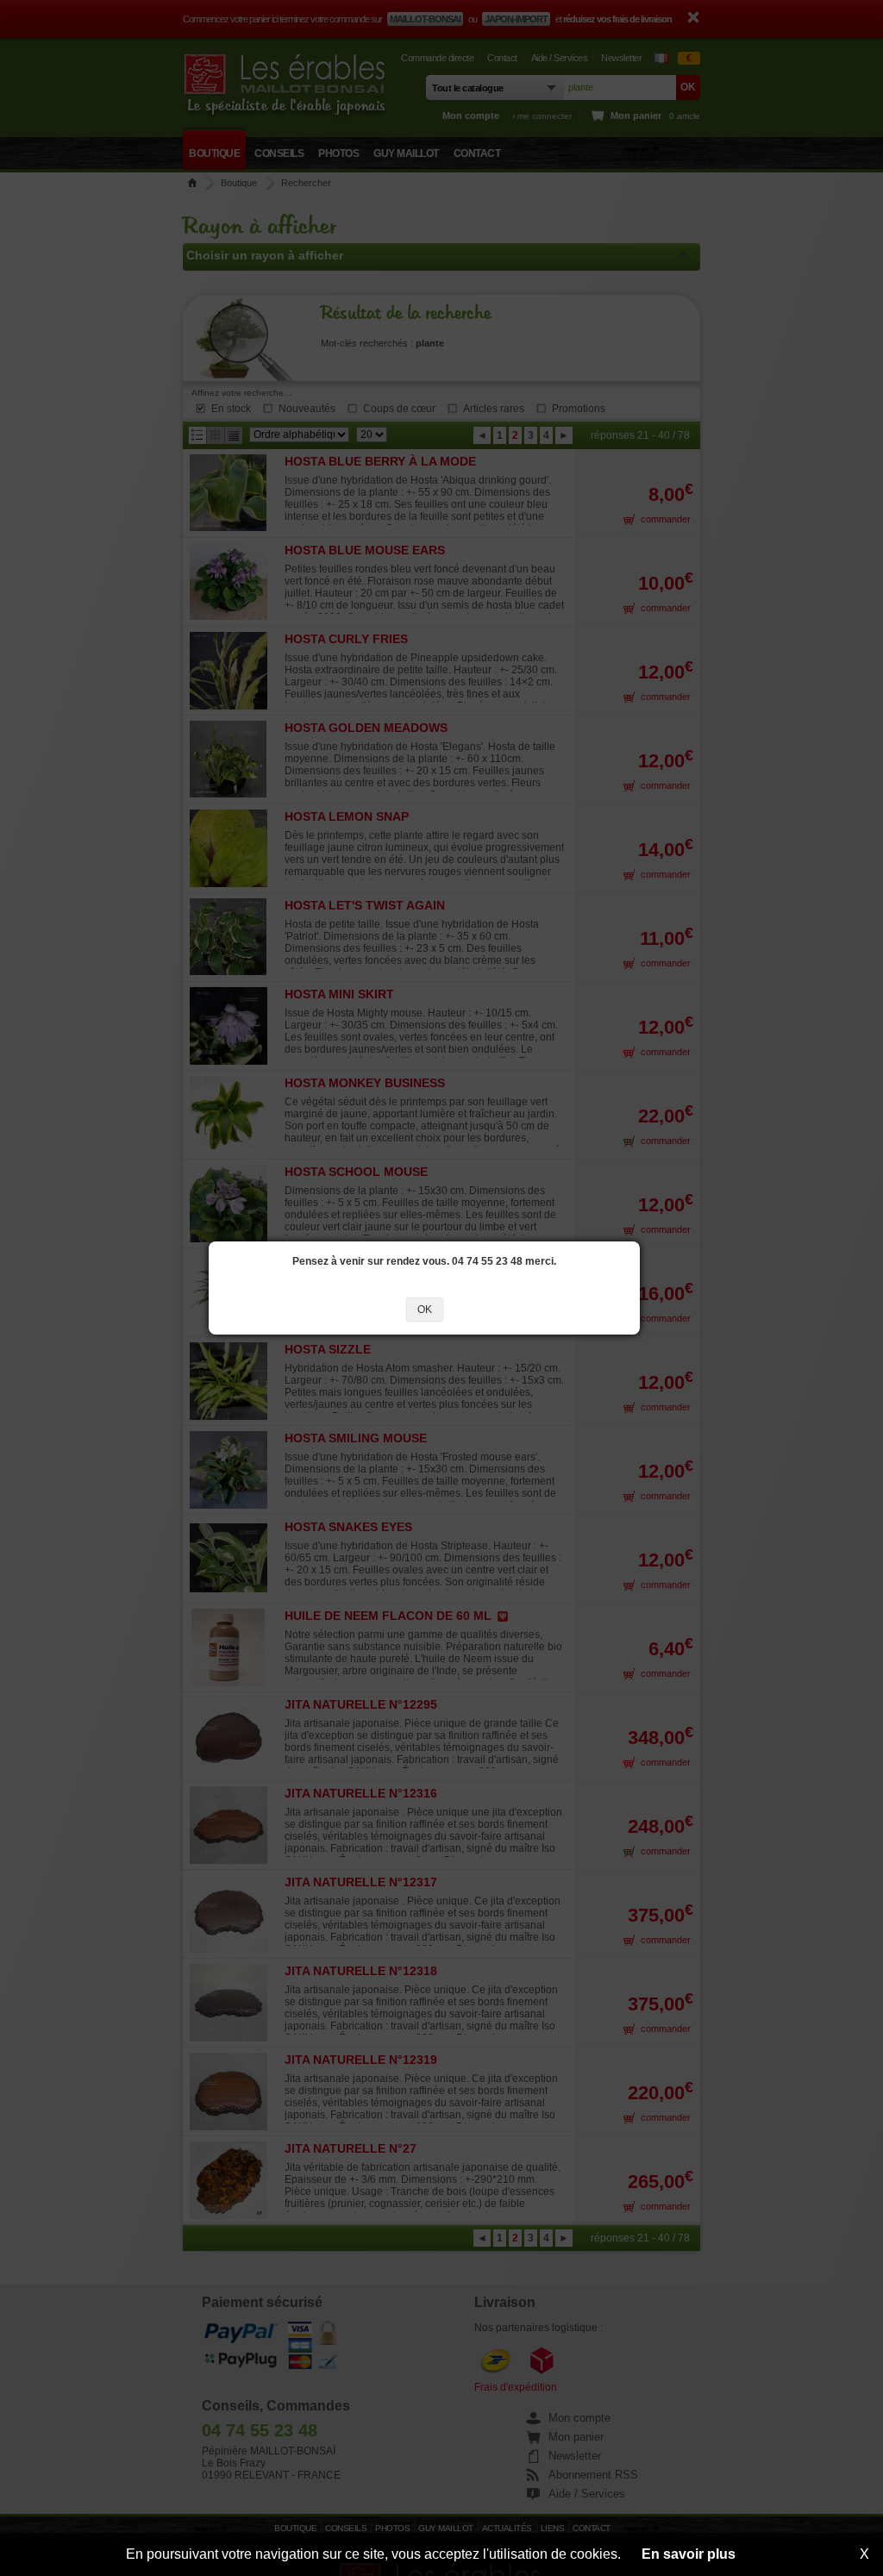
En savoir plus (689, 2554)
